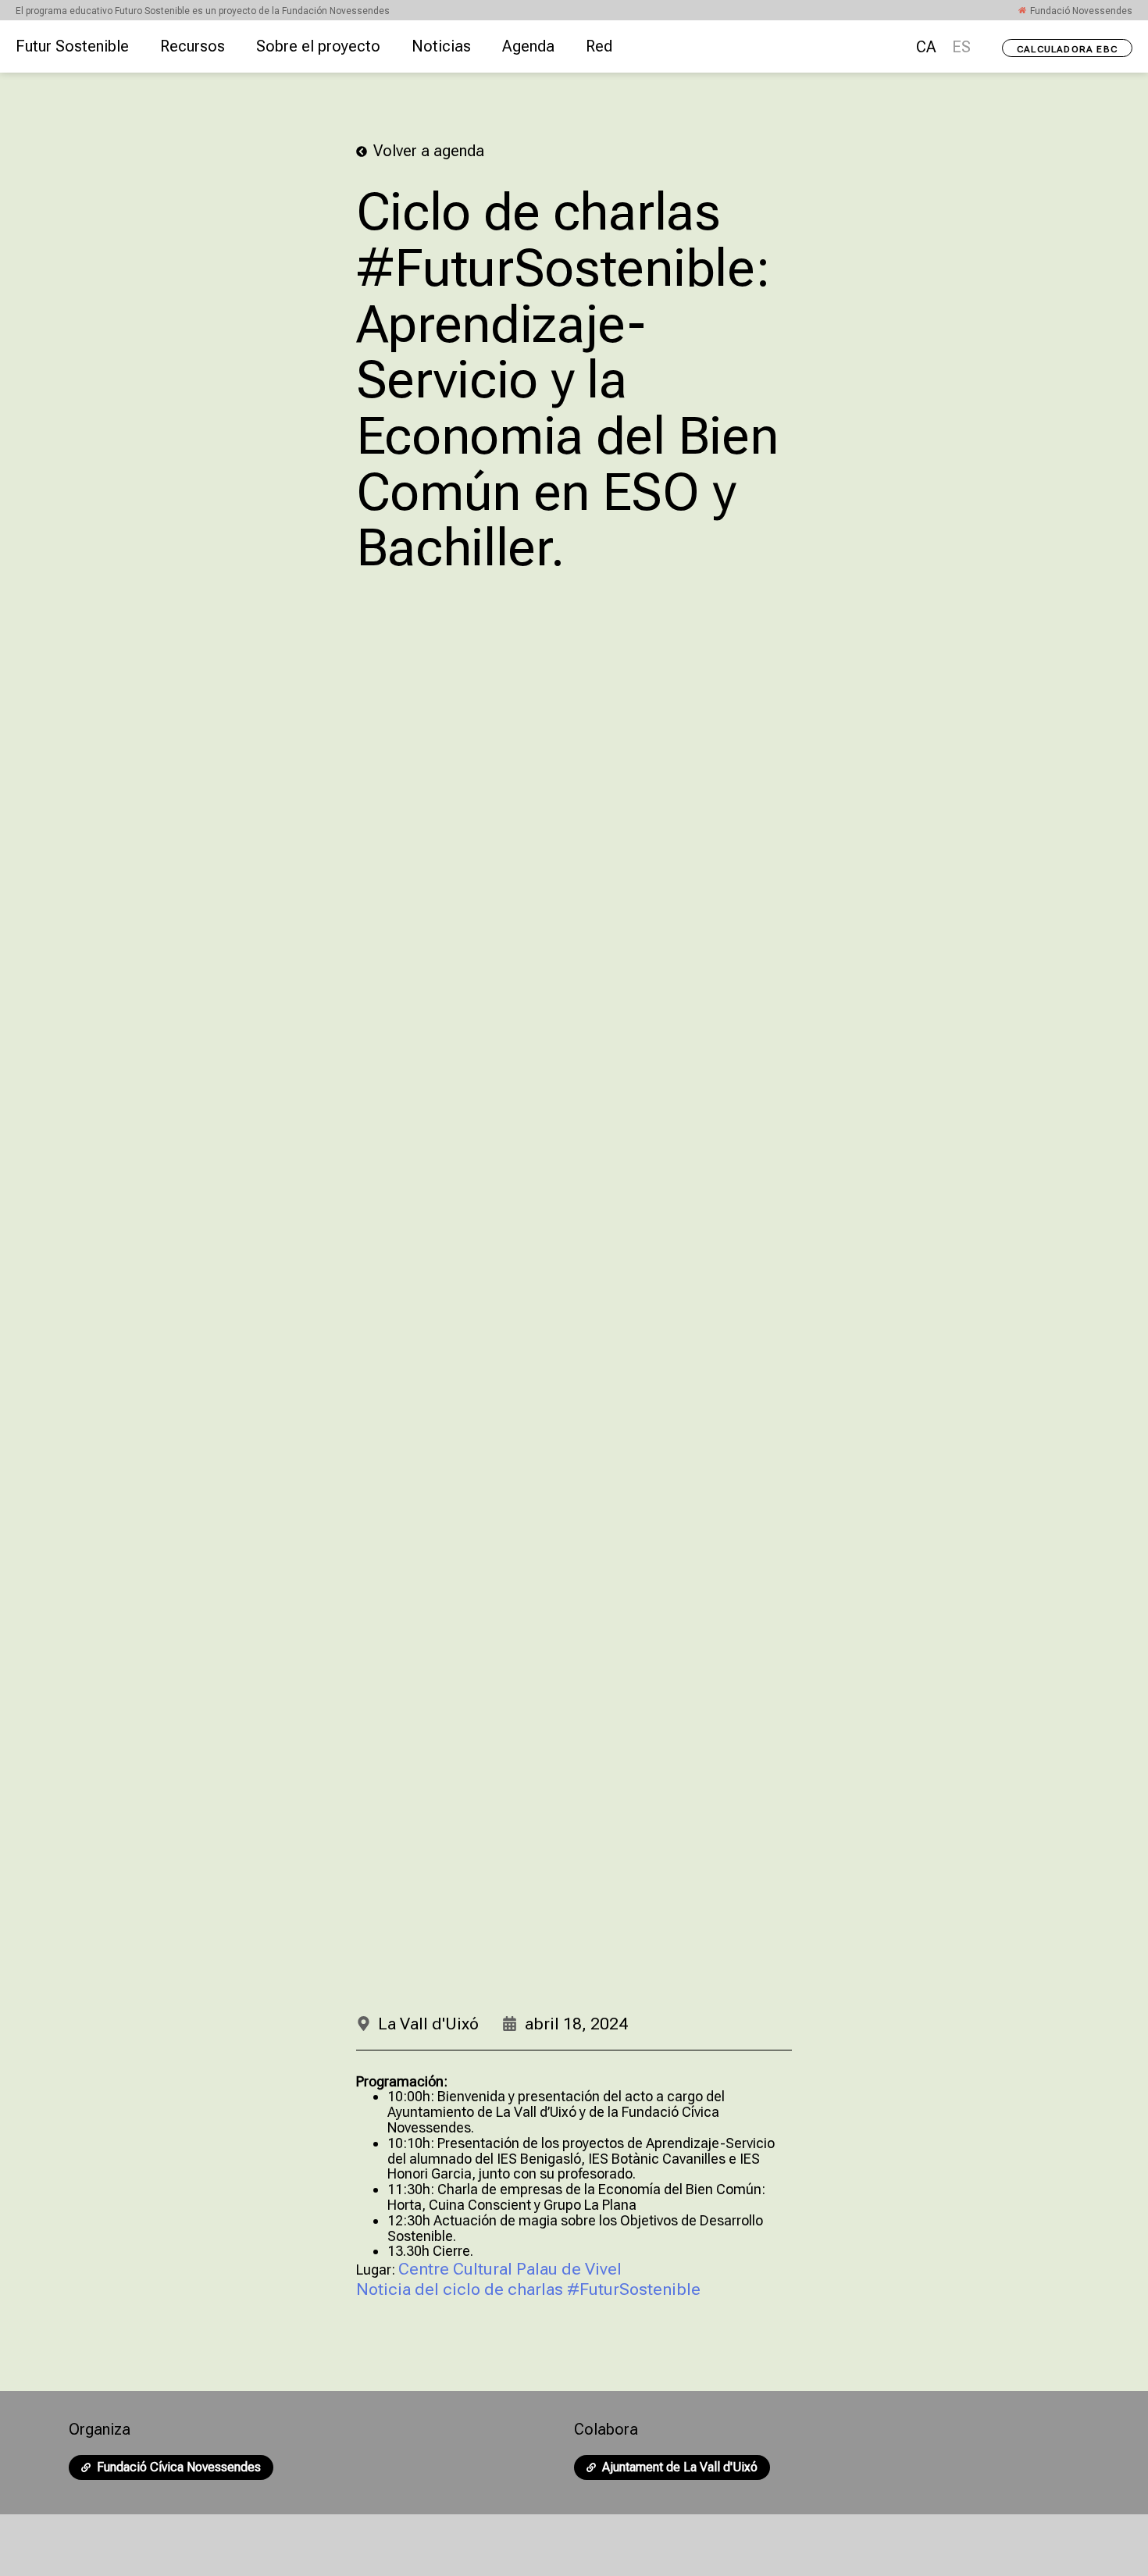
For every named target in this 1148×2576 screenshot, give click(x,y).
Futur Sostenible (72, 46)
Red (599, 46)
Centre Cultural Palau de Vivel (510, 2269)
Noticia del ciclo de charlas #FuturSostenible (530, 2289)
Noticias (441, 46)
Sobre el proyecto (318, 46)
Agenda (528, 46)
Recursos (193, 46)
